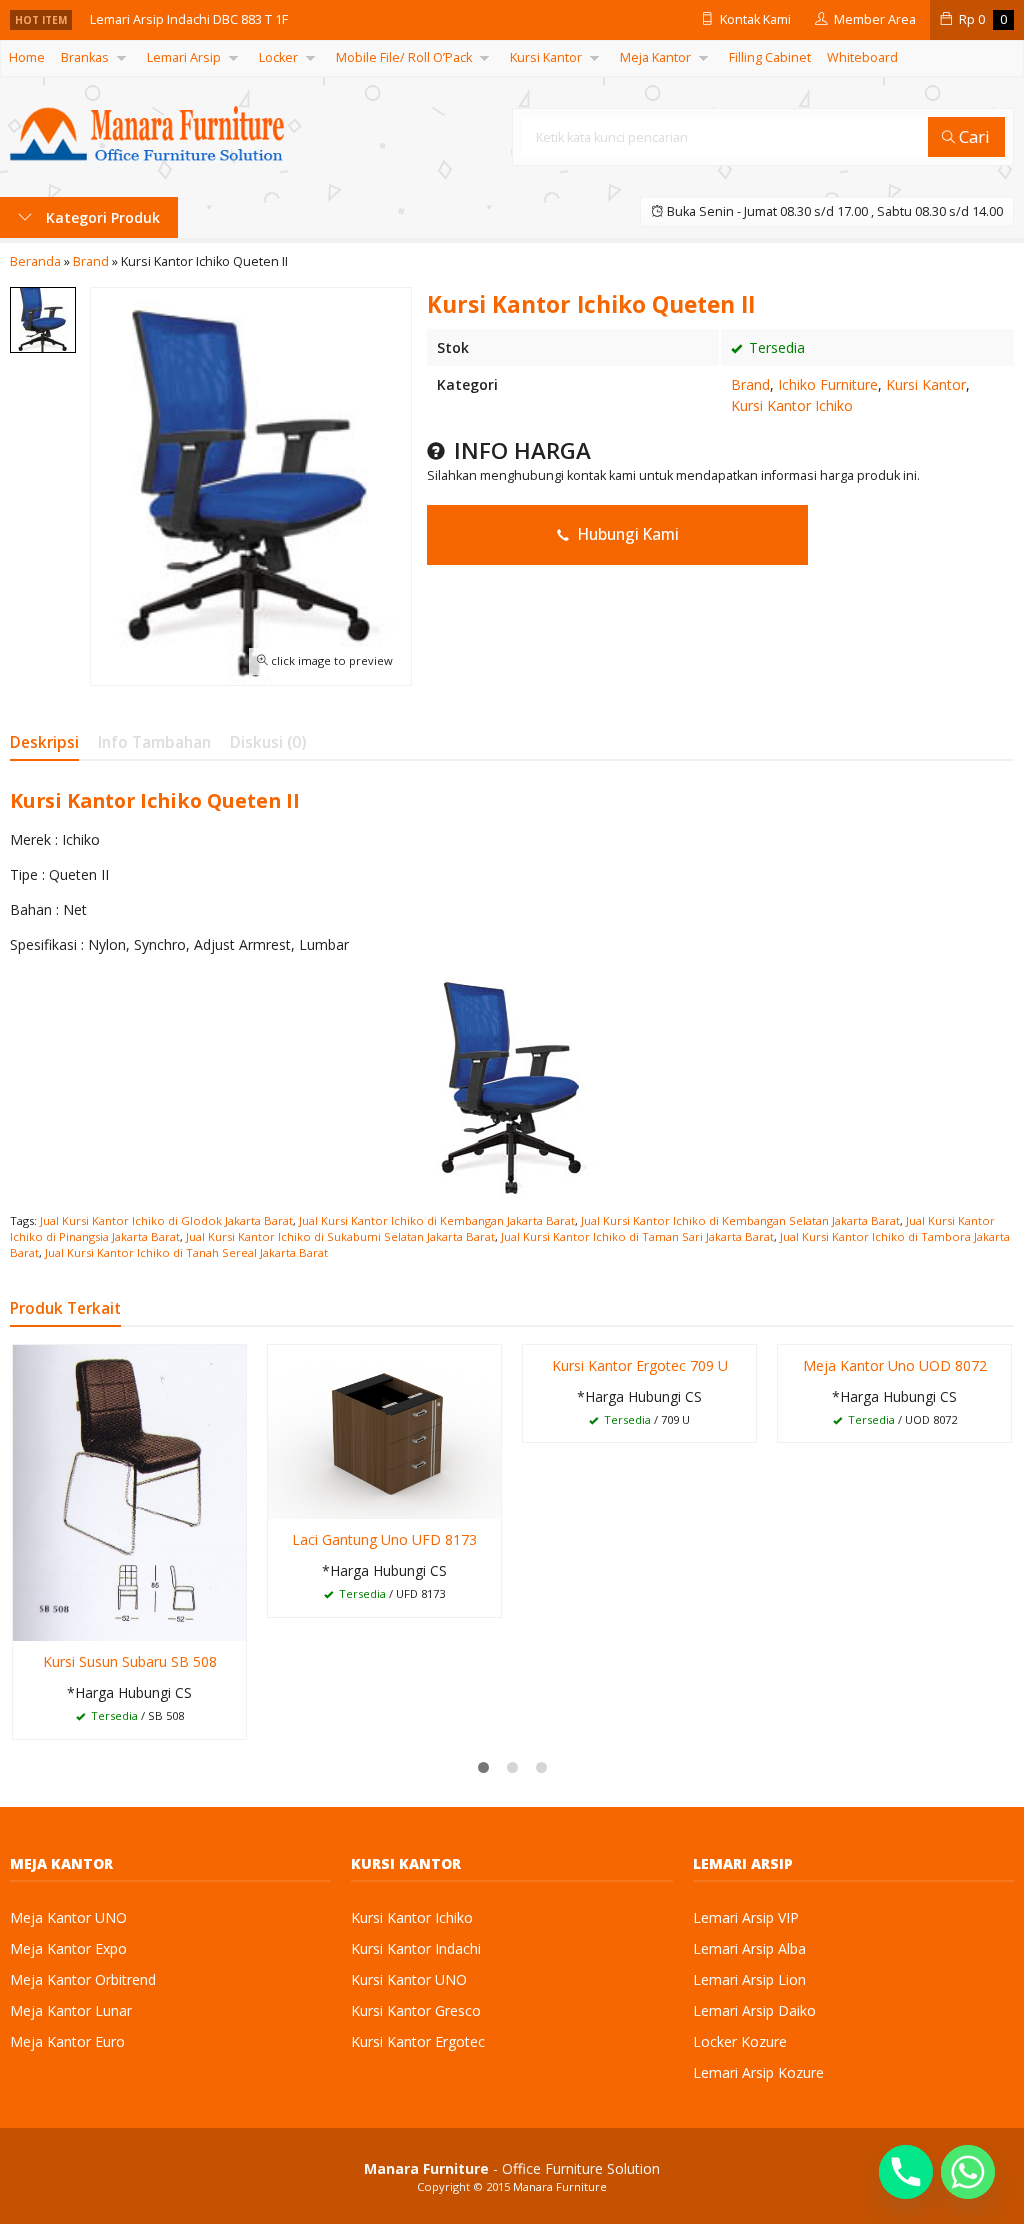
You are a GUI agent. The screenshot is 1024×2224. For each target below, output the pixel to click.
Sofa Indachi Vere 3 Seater (169, 31)
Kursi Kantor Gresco (416, 2010)
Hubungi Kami (626, 534)
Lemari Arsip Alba (749, 1948)
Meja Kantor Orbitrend (83, 1979)
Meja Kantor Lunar (71, 2010)
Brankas (85, 57)
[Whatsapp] (968, 2172)
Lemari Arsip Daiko (754, 2010)
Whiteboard (862, 57)
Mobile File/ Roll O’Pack (404, 57)
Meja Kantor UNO (68, 1917)
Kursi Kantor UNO (409, 1979)
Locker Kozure (740, 2041)
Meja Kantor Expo (68, 1948)
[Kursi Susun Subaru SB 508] (129, 1490)
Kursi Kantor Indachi (416, 1948)
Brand (750, 384)
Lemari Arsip (184, 57)
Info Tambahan (154, 742)
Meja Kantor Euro (67, 2041)
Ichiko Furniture (828, 384)
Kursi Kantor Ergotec (418, 2041)
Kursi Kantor (546, 57)
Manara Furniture (560, 2186)
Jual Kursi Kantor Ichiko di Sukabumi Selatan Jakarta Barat (340, 1236)
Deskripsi (44, 742)
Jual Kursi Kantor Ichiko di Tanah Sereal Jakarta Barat (186, 1252)
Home (27, 57)
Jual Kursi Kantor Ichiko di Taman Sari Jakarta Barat (637, 1236)
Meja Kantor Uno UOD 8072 (895, 1365)
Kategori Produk (101, 217)
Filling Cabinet (770, 57)
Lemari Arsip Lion (749, 1979)
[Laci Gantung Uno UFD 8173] (384, 1430)
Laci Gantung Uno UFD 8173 (384, 1539)
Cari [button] (972, 136)
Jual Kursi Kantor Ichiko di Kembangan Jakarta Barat (437, 1220)
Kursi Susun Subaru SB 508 (130, 1661)
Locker (278, 57)
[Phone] (906, 2172)
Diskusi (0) (268, 742)
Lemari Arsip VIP (746, 1917)
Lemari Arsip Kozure (758, 2072)
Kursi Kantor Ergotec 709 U (640, 1365)
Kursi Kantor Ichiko (792, 405)
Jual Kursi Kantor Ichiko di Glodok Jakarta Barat (166, 1220)
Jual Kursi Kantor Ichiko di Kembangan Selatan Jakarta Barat (740, 1220)
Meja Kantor (655, 57)
